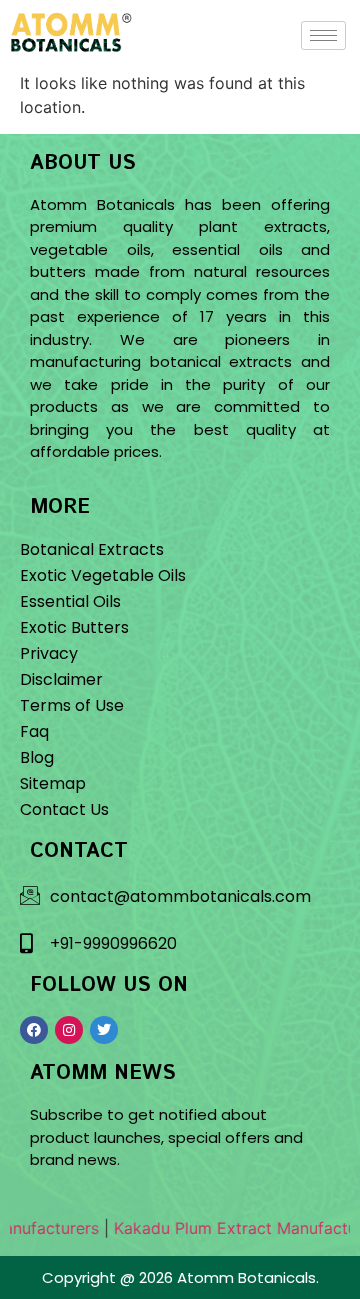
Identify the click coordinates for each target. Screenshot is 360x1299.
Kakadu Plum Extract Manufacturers (222, 1228)
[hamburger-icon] (323, 35)
